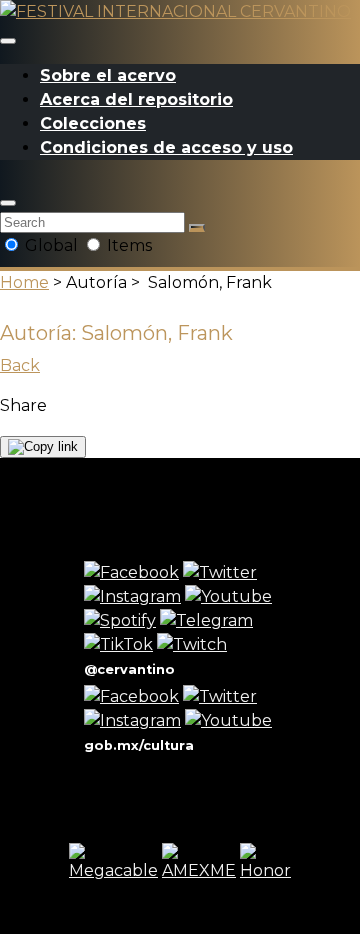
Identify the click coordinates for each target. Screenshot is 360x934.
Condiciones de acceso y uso (166, 147)
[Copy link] (43, 447)
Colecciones (93, 123)
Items (127, 245)
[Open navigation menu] (8, 41)
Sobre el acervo (108, 75)
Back (20, 365)
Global (51, 245)
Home (24, 282)
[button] (8, 203)
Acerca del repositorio (136, 99)
